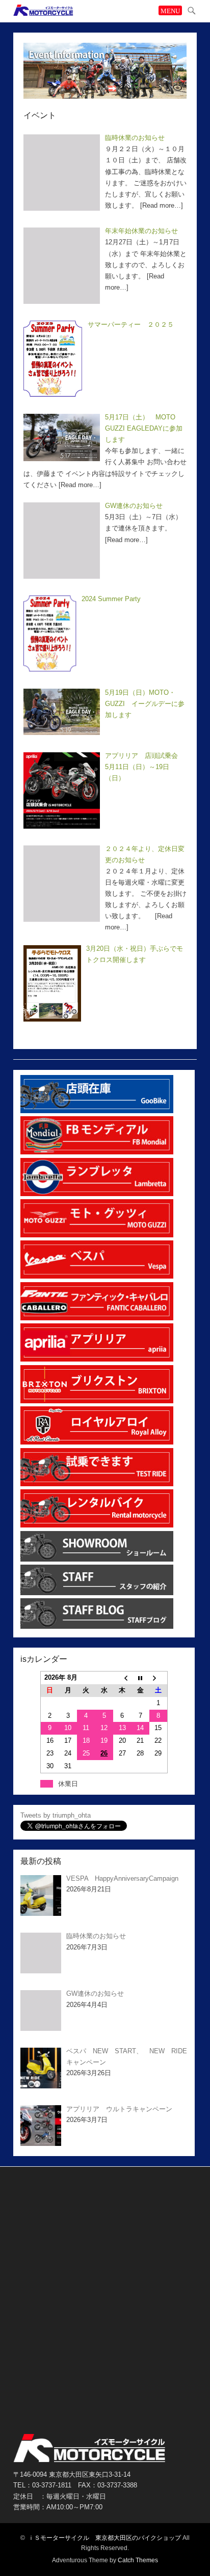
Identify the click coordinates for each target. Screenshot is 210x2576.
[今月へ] (140, 1678)
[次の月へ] (158, 1678)
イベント (40, 115)
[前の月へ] (122, 1678)
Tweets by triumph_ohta (56, 1815)
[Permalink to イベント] (105, 70)
